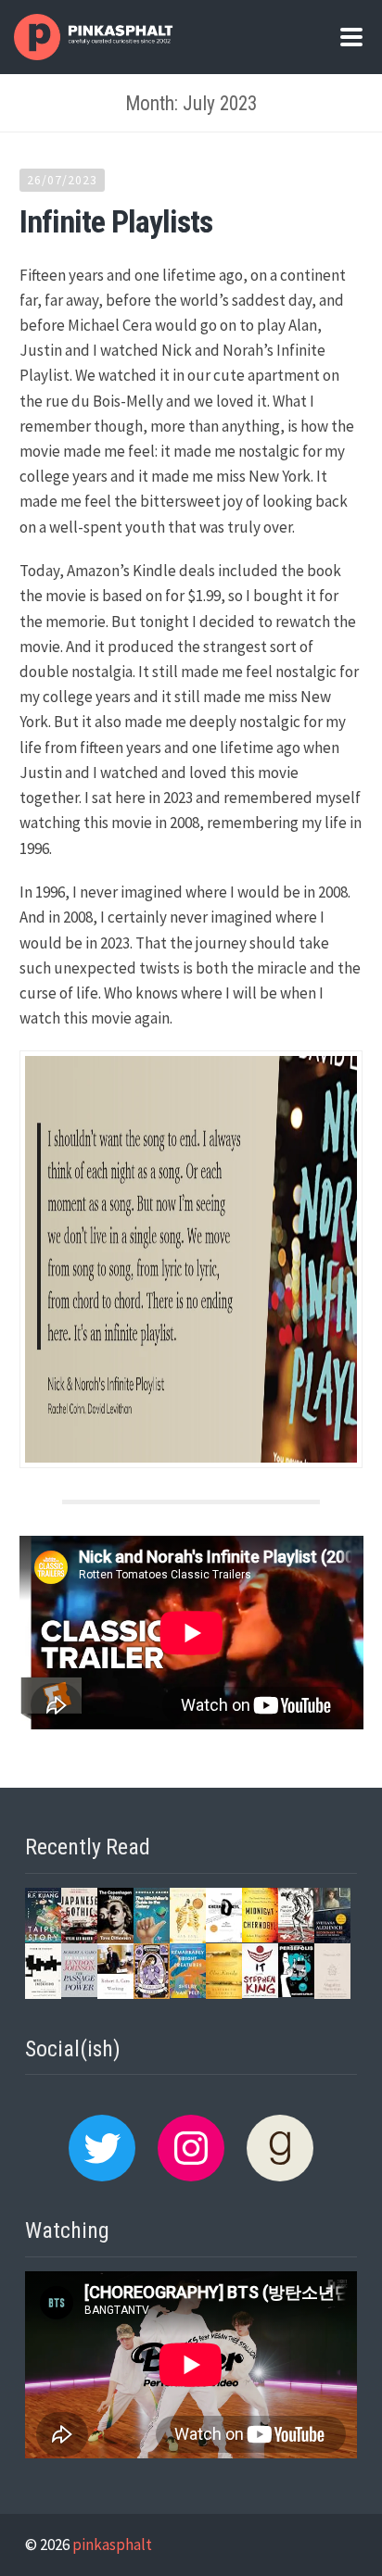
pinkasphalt (112, 2545)
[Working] (115, 1993)
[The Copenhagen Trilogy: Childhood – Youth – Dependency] (115, 1938)
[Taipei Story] (43, 1937)
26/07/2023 (62, 180)
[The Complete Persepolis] (296, 1992)
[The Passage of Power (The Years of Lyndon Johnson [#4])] (79, 1992)
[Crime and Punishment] (296, 1937)
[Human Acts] (188, 1938)
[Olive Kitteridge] (224, 1994)
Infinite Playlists (116, 221)
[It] (260, 1992)
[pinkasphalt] (95, 55)
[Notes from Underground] (43, 1994)
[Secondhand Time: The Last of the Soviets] (332, 1938)
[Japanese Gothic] (79, 1938)
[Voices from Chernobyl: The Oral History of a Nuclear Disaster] (224, 1937)
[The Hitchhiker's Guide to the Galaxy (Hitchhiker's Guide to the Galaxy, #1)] (152, 1940)
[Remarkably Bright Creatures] (188, 1992)
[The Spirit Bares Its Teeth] (152, 1993)
